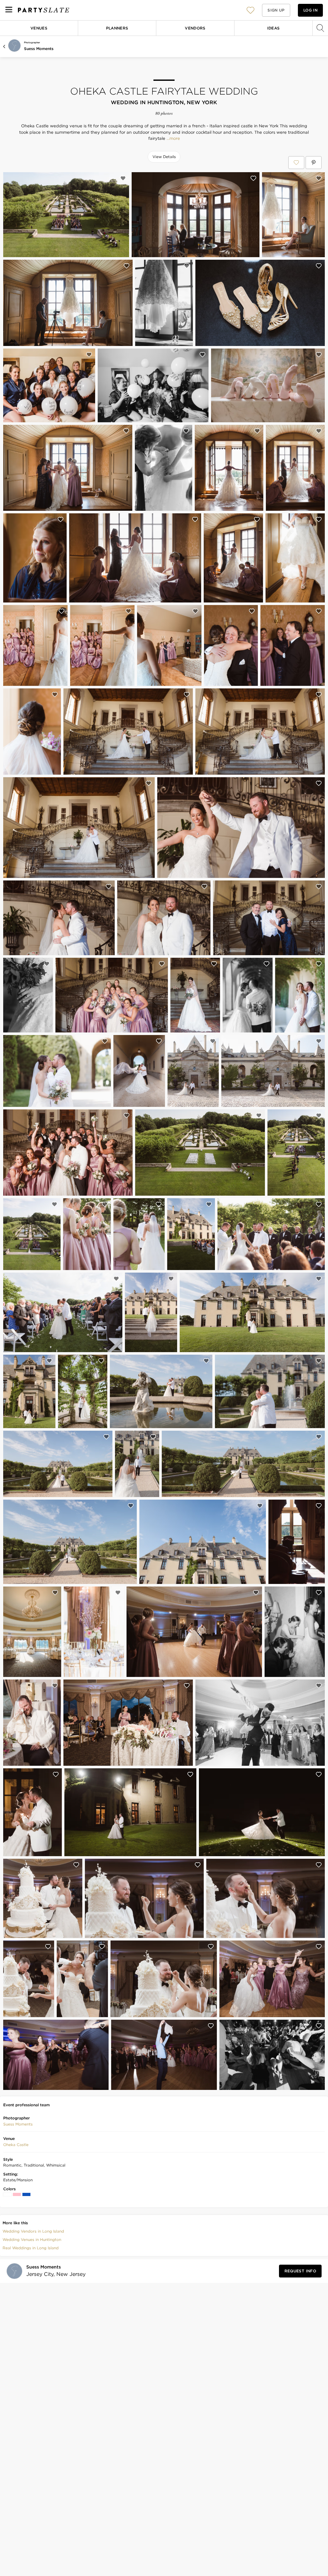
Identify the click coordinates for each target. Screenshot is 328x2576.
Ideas (274, 28)
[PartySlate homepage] (44, 10)
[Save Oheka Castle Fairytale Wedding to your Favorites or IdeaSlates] (296, 163)
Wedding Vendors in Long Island (33, 2231)
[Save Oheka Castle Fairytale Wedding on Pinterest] (314, 163)
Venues (39, 28)
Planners (117, 28)
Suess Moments (39, 49)
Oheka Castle (16, 2145)
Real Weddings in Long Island (31, 2248)
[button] (250, 10)
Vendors (195, 28)
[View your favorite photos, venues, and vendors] (250, 10)
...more (173, 139)
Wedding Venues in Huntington (32, 2239)
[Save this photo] (123, 178)
